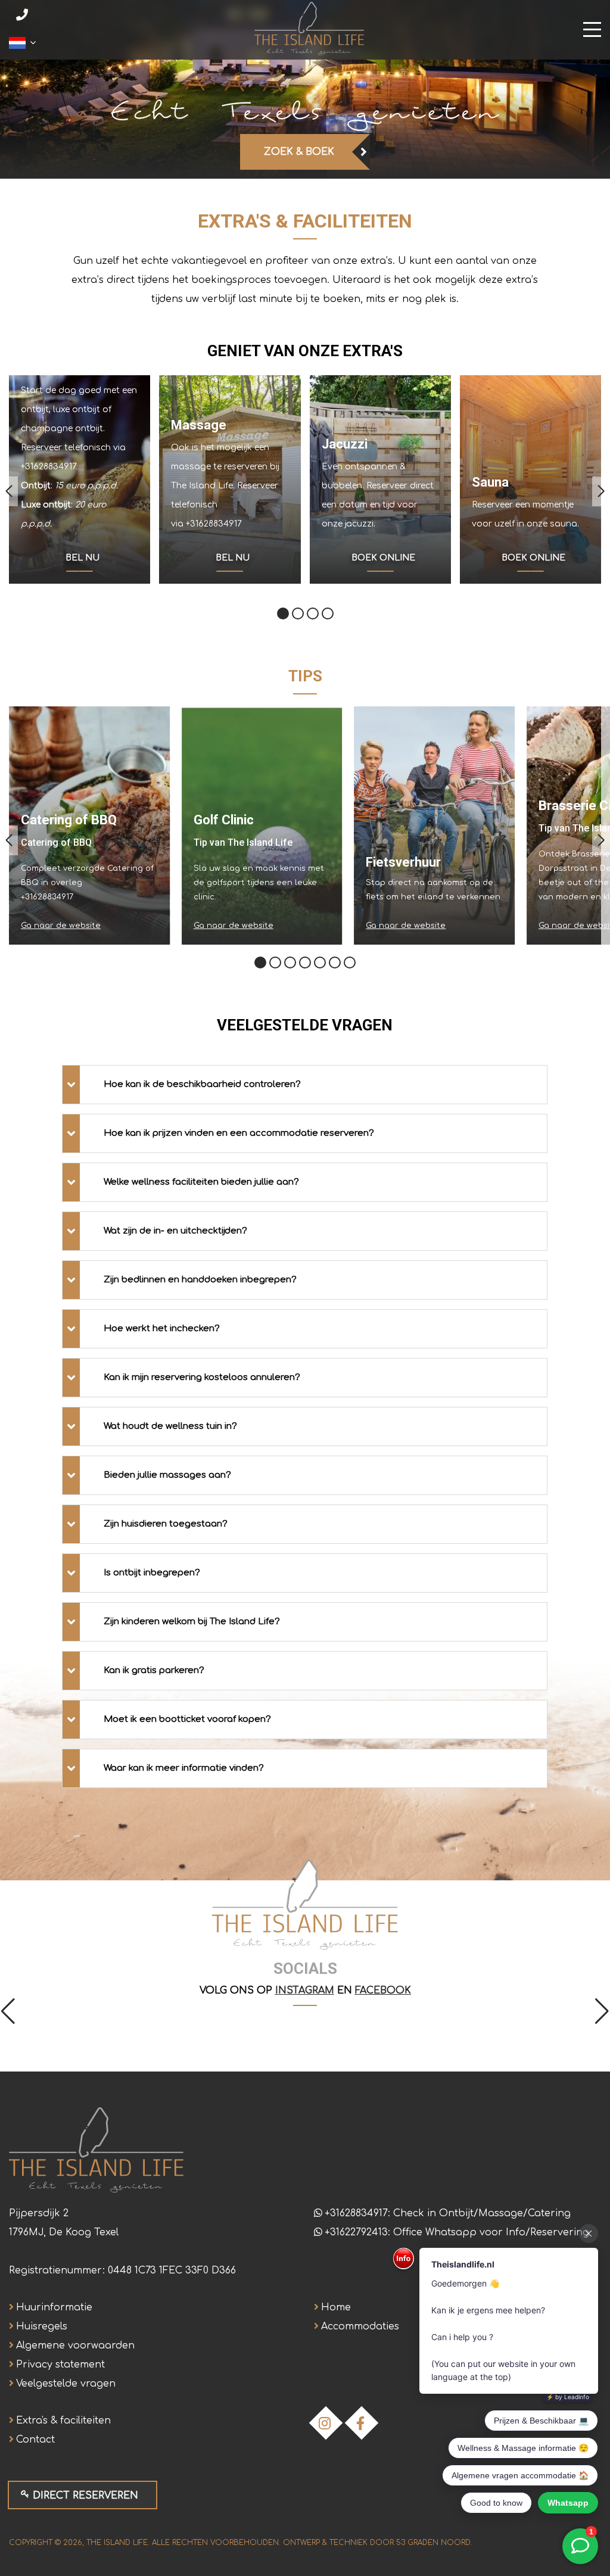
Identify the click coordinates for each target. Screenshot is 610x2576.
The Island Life (117, 2543)
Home (336, 2307)
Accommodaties (360, 2326)
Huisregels (42, 2326)
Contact (35, 2440)
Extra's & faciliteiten (63, 2421)
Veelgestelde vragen (66, 2384)
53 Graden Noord (433, 2543)
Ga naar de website (61, 926)
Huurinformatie (54, 2307)
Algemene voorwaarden (75, 2346)
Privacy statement (60, 2365)
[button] (9, 491)
